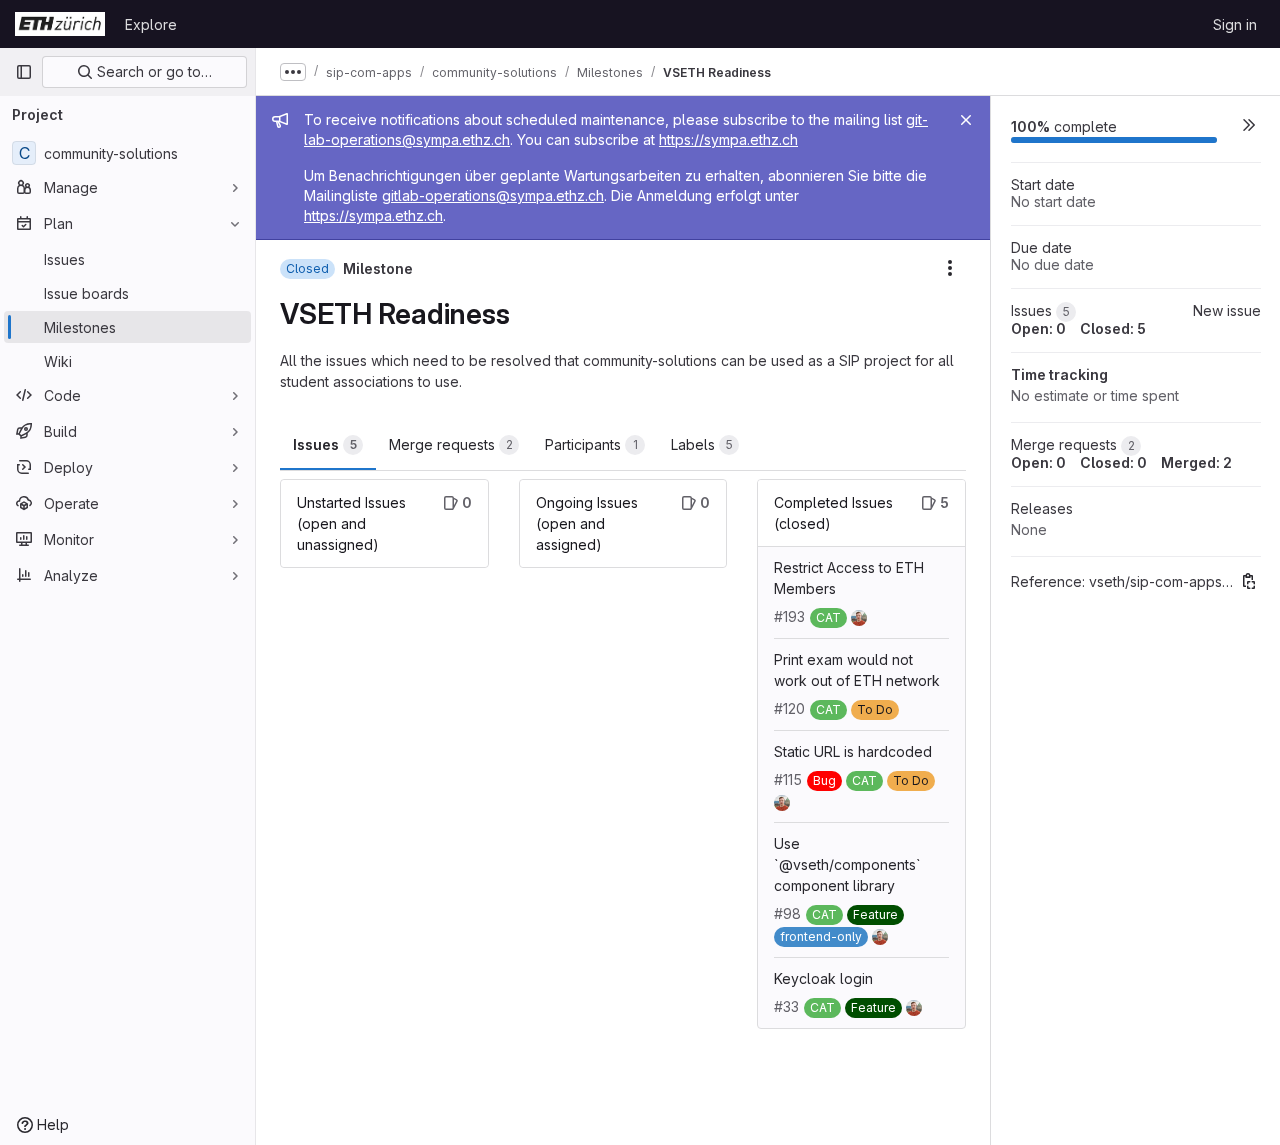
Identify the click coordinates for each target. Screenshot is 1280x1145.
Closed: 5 (1113, 328)
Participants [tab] (591, 444)
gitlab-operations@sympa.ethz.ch (493, 195)
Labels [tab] (702, 444)
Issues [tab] (325, 444)
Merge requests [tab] (451, 444)
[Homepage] (60, 24)
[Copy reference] (1249, 581)
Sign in (1235, 24)
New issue (1227, 310)
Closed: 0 (1113, 462)
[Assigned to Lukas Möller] (863, 616)
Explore (151, 24)
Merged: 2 (1196, 462)
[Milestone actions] (950, 268)
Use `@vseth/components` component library (847, 864)
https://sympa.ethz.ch (728, 139)
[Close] (966, 120)
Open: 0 (1038, 328)
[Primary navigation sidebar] (24, 72)
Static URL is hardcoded (853, 751)
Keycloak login (823, 978)
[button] (1249, 124)
